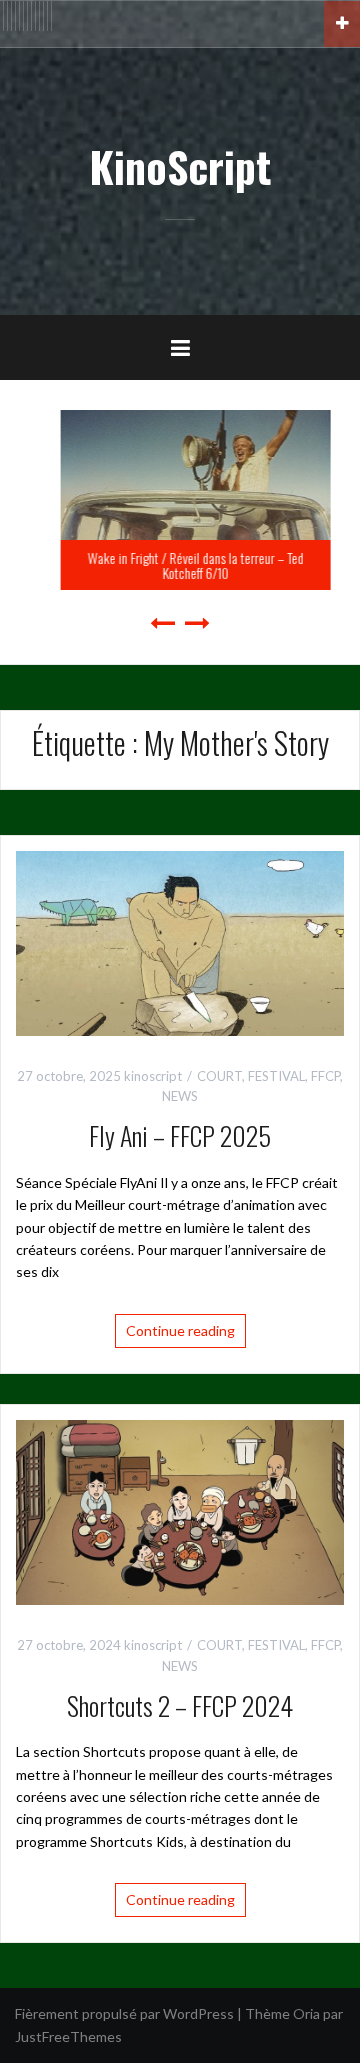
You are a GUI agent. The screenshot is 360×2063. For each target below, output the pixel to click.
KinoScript (180, 166)
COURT (219, 1076)
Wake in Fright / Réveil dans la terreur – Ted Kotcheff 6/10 (180, 565)
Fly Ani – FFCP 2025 (180, 1135)
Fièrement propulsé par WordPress (124, 2013)
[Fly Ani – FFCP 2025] (180, 941)
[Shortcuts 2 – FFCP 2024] (180, 1510)
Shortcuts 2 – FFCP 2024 (180, 1705)
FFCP (325, 1076)
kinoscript (153, 1076)
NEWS (180, 1096)
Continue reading (180, 1330)
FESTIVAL (276, 1076)
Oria (306, 2013)
